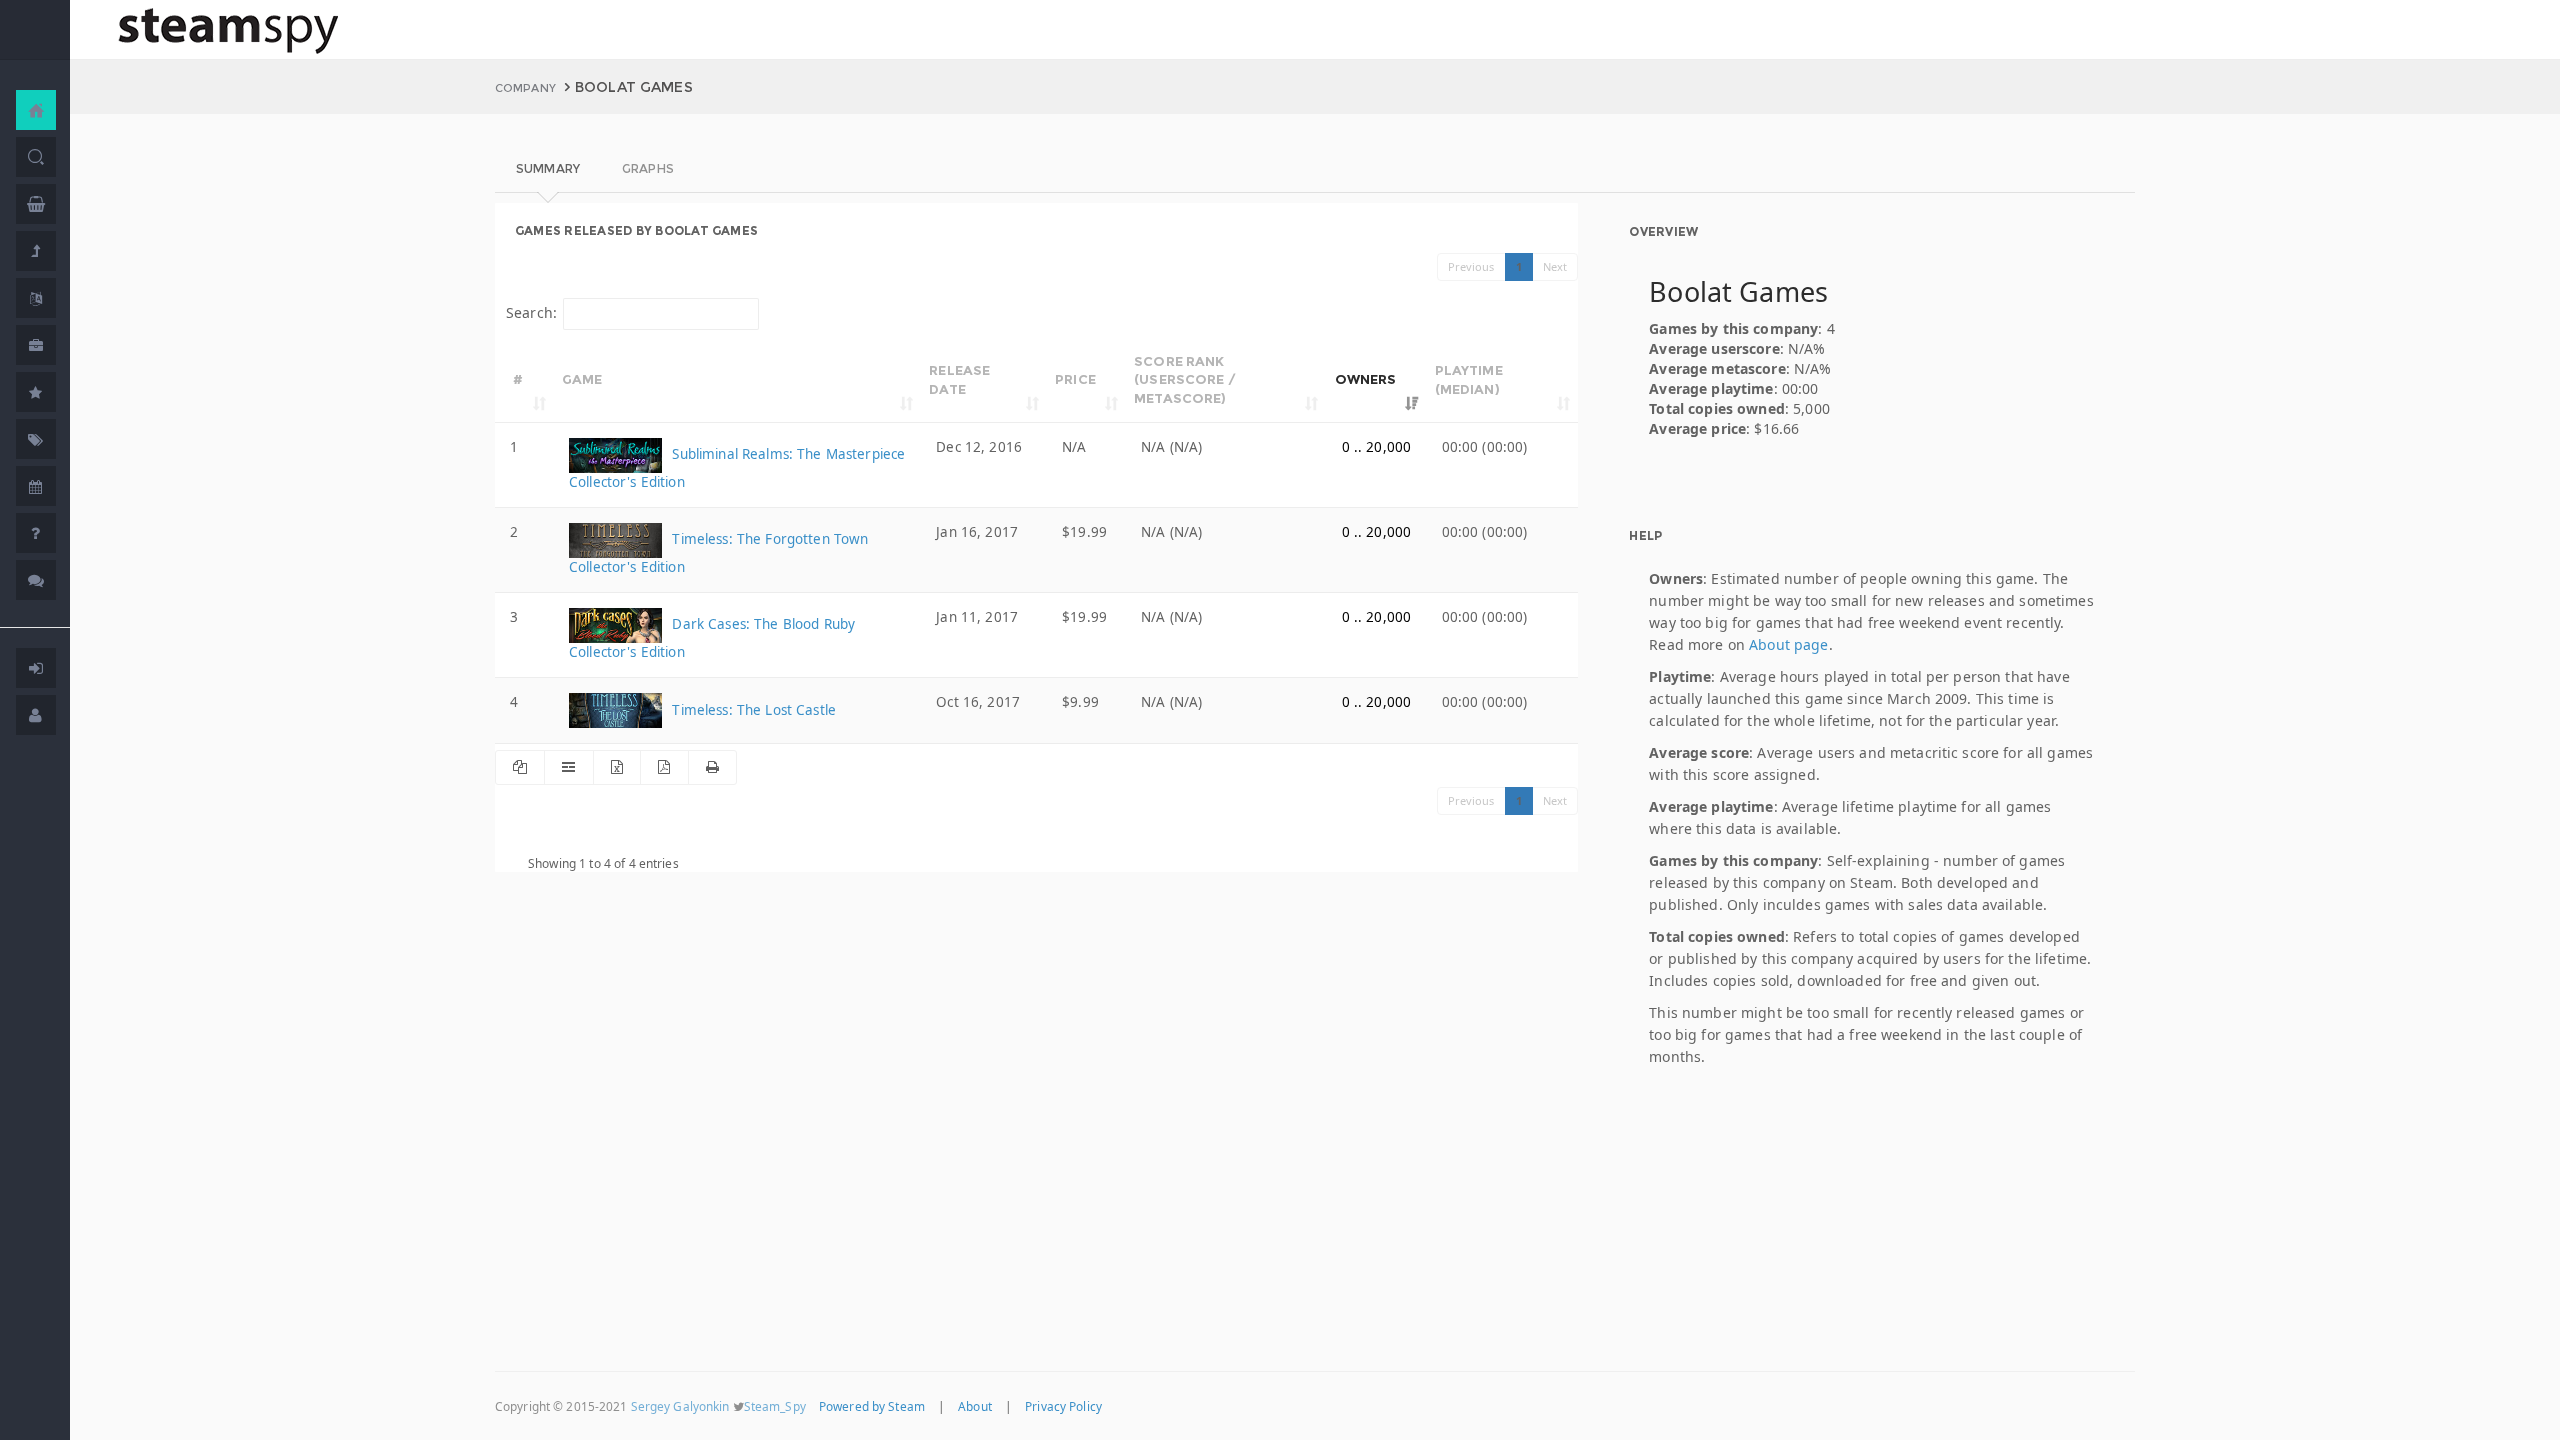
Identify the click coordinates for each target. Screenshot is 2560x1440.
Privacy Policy (1063, 1406)
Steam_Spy (775, 1406)
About (975, 1406)
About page (1788, 644)
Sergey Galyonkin (680, 1406)
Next (1555, 266)
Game (582, 379)
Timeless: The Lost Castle (752, 710)
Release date (959, 379)
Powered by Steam (872, 1406)
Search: (531, 312)
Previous (1471, 266)
